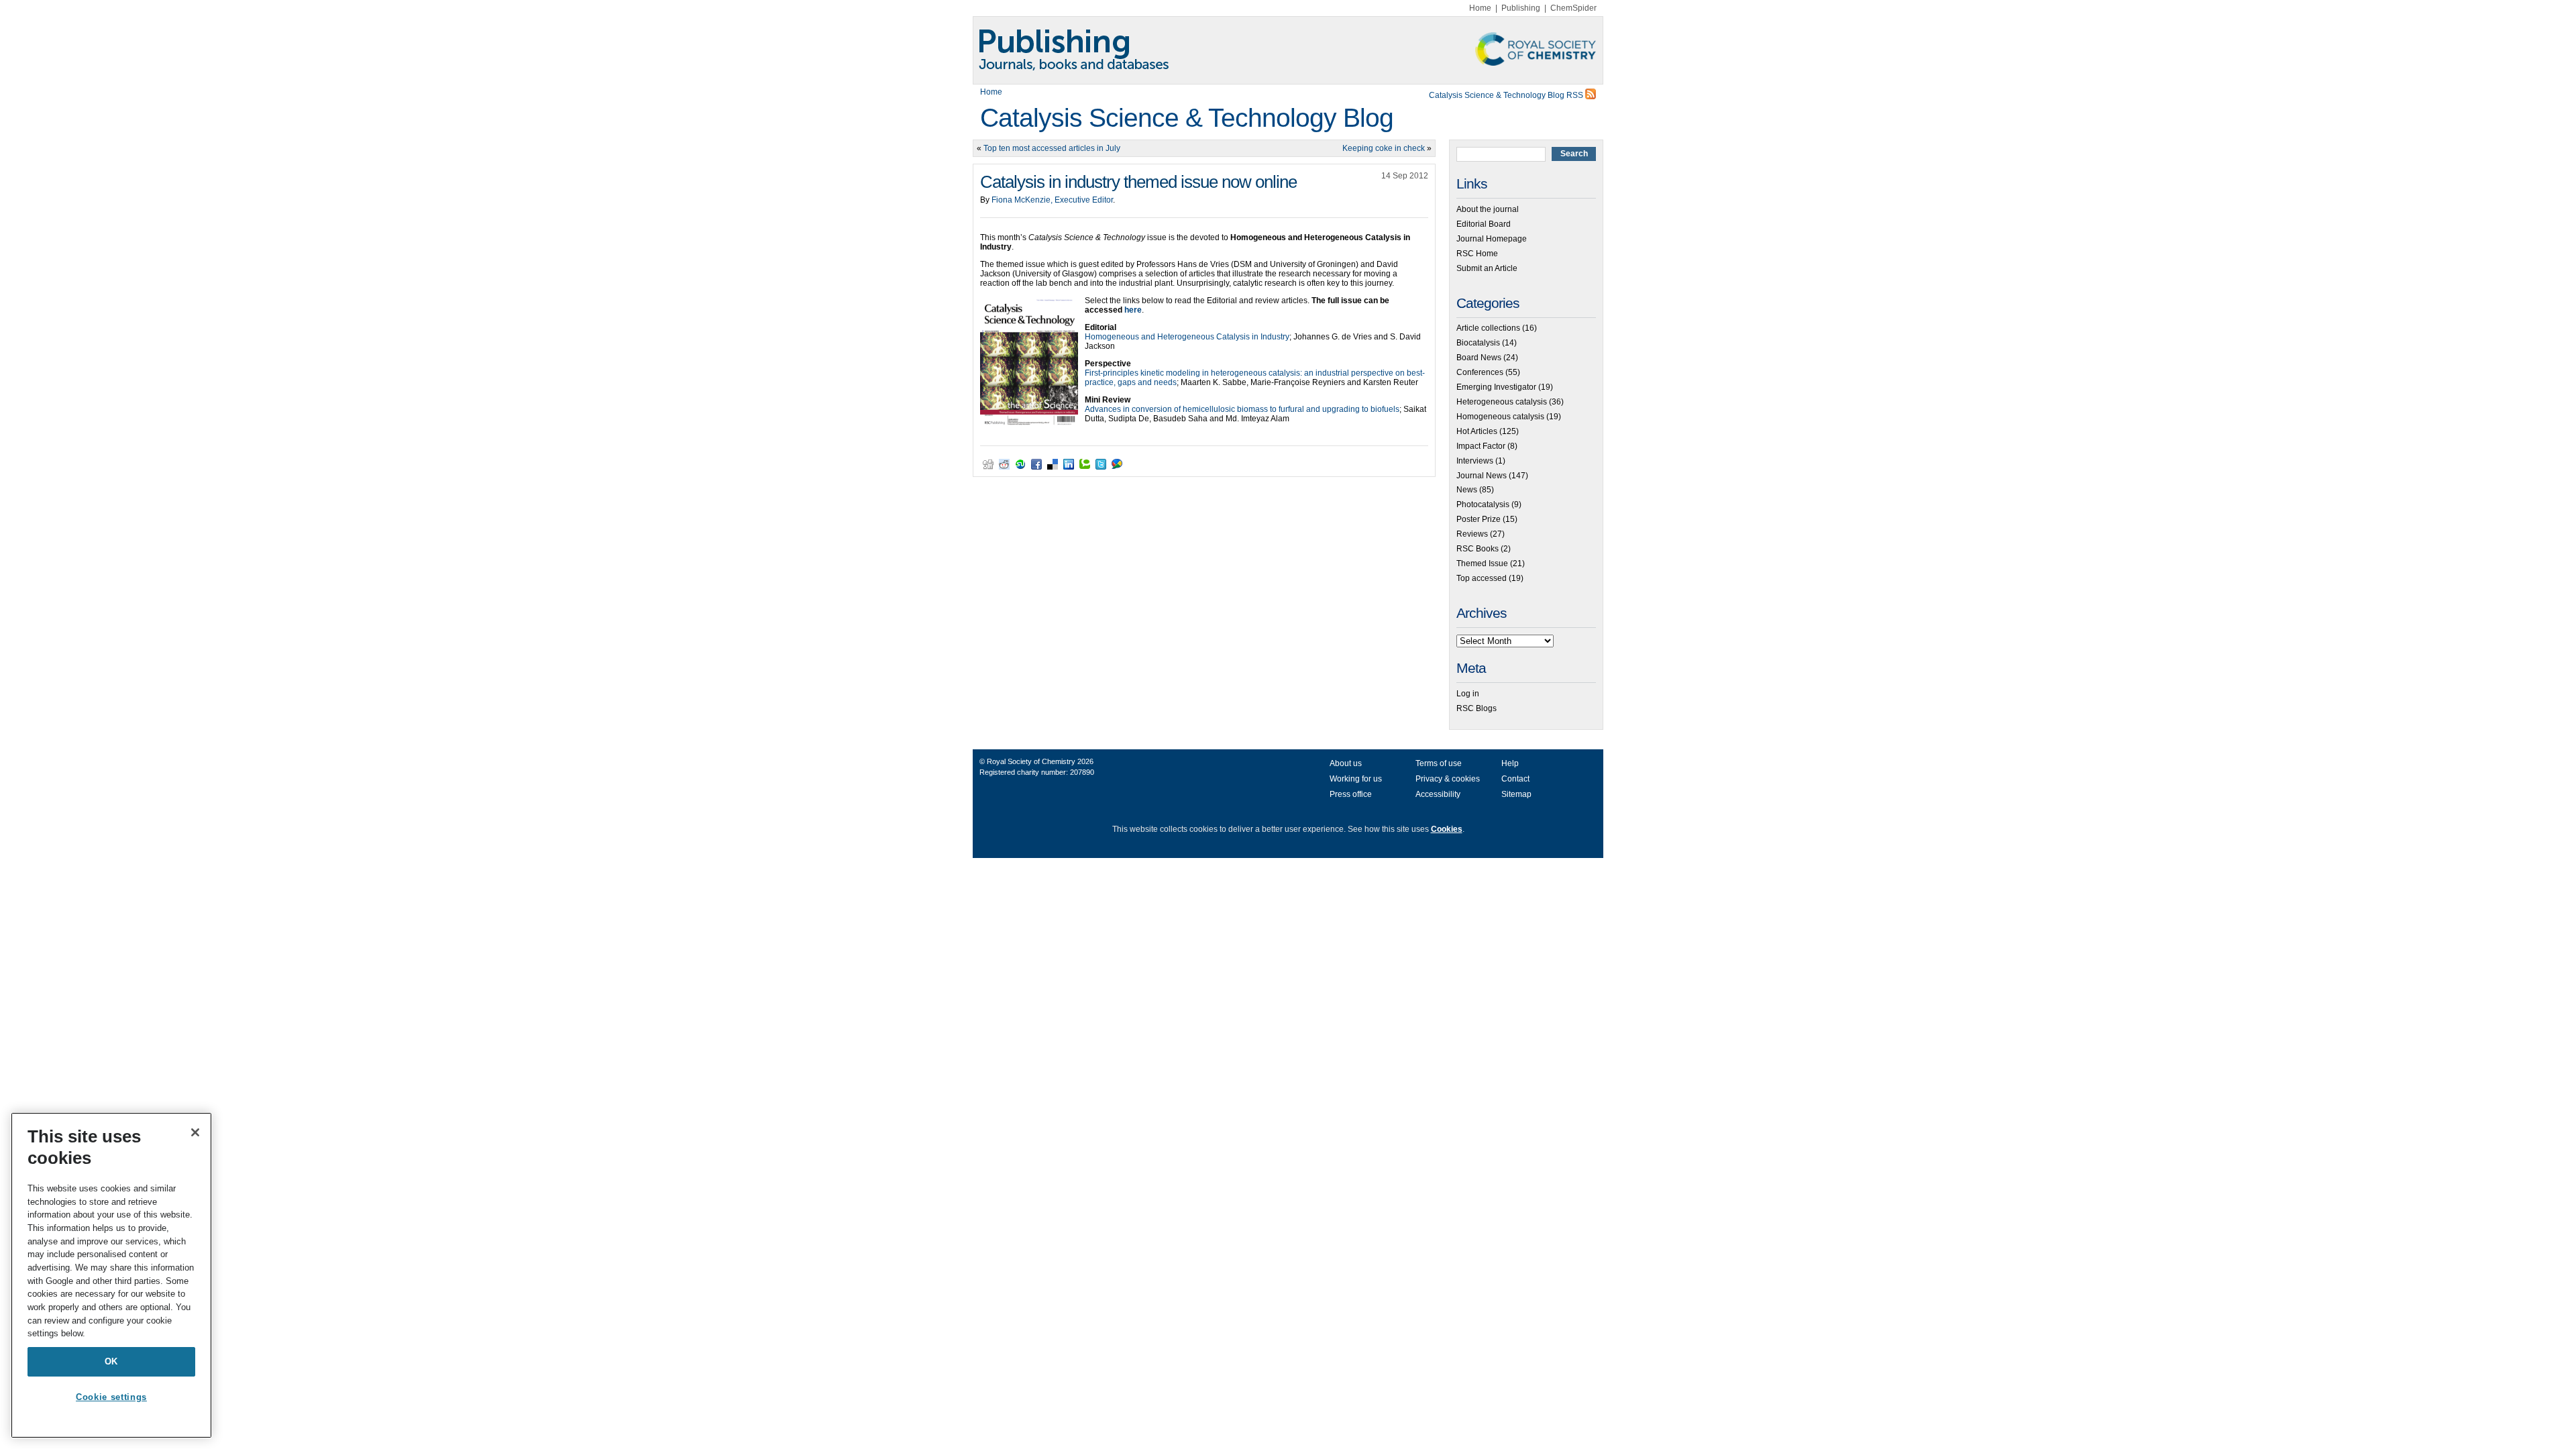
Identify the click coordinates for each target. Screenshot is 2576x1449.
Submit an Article (1487, 268)
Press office (1351, 794)
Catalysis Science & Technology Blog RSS (1507, 95)
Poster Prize (1479, 519)
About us (1346, 763)
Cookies (1447, 829)
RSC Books (1478, 549)
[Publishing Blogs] (1288, 50)
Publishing (1521, 8)
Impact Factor (1481, 446)
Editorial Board (1484, 224)
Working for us (1356, 779)
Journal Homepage (1492, 239)
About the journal (1488, 209)
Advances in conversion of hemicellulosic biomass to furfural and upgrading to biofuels (1242, 409)
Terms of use (1439, 763)
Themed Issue (1482, 563)
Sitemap (1516, 794)
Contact (1515, 779)
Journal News (1482, 476)
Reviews (1472, 534)
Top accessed (1482, 578)
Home (1480, 8)
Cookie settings (111, 1397)
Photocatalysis (1483, 504)
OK (111, 1361)
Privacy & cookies (1448, 779)
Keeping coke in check (1384, 148)
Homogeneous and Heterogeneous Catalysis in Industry (1187, 337)
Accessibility (1438, 794)
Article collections (1488, 328)
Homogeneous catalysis (1500, 417)
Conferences (1480, 372)
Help (1510, 763)
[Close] (195, 1132)
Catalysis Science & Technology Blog (1187, 118)
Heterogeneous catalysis (1502, 402)
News (1467, 490)
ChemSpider (1573, 8)
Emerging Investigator (1496, 387)
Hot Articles (1477, 431)
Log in (1468, 694)
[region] (111, 1275)
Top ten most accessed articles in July (1052, 148)
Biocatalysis (1478, 343)
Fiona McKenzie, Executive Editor (1052, 200)
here (1133, 310)
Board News (1479, 358)
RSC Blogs (1477, 708)
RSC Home (1477, 254)
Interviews (1475, 461)
